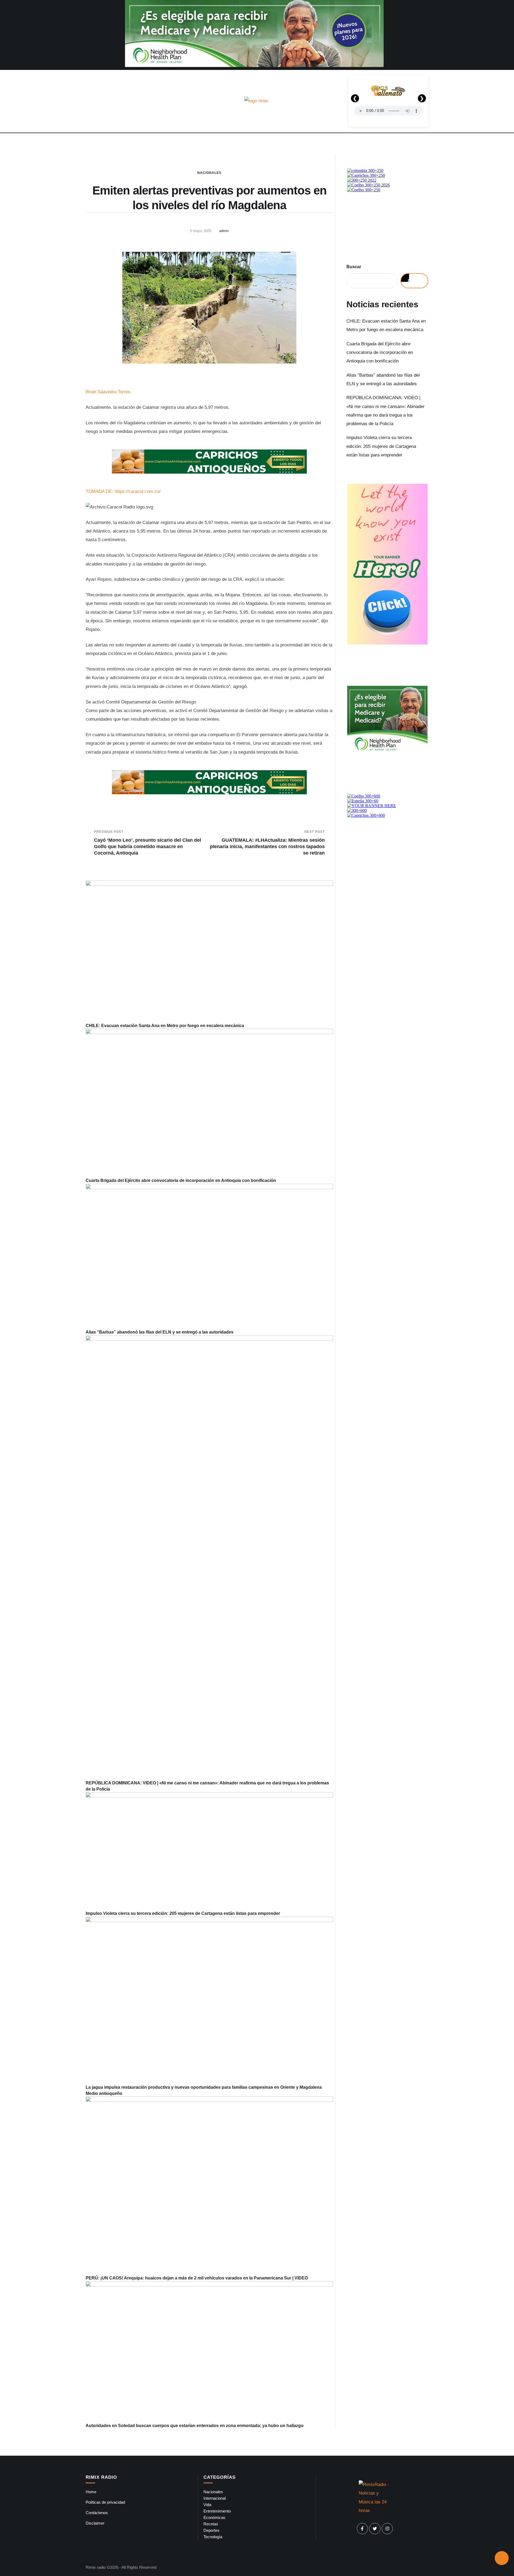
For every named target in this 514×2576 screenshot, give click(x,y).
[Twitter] (375, 2529)
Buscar (354, 267)
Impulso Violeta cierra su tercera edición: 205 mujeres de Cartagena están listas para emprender (183, 1913)
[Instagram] (387, 2529)
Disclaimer (95, 2523)
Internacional (215, 2498)
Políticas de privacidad (105, 2502)
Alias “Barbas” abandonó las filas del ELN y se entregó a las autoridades (160, 1332)
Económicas (214, 2517)
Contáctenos (97, 2513)
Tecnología (213, 2537)
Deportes (211, 2530)
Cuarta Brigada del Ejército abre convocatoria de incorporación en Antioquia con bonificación (181, 1180)
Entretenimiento (217, 2511)
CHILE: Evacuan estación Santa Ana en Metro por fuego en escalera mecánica (165, 1026)
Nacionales (209, 173)
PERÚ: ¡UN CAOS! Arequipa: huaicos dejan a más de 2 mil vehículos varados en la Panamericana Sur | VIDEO (197, 2278)
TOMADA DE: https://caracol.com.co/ (123, 491)
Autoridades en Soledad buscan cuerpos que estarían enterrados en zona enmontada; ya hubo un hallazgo (195, 2426)
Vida (207, 2505)
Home (91, 2492)
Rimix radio (96, 2567)
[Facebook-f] (362, 2529)
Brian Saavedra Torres (108, 392)
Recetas (211, 2524)
